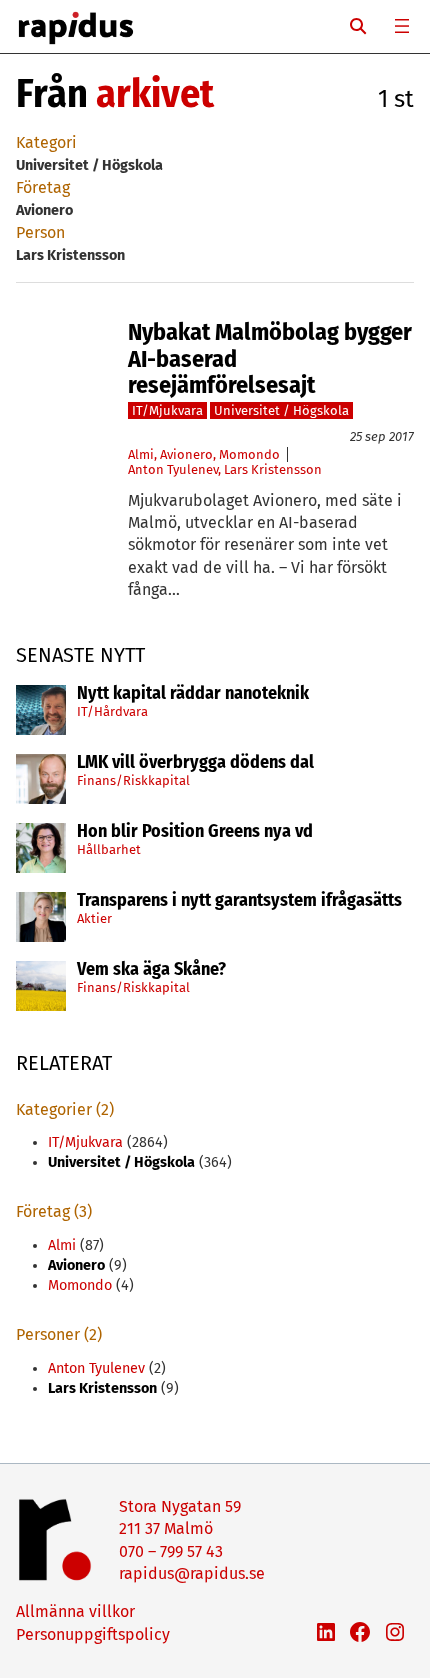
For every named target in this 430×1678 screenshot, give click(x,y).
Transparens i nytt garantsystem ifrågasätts (239, 901)
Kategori (46, 142)
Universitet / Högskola (281, 410)
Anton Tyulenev (173, 469)
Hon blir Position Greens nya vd (195, 832)
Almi (141, 454)
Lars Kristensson (273, 469)
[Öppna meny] (402, 26)
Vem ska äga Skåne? (151, 970)
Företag (43, 187)
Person (40, 232)
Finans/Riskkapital (133, 780)
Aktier (94, 918)
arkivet (155, 94)
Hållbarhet (109, 849)
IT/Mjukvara (167, 410)
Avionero (186, 454)
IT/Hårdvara (112, 711)
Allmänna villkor (75, 1611)
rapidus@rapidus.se (192, 1573)
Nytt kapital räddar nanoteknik (193, 694)
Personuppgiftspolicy (93, 1634)
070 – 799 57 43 (171, 1551)
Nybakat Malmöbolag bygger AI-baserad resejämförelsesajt (270, 358)
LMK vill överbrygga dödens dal (195, 763)
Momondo (249, 454)
